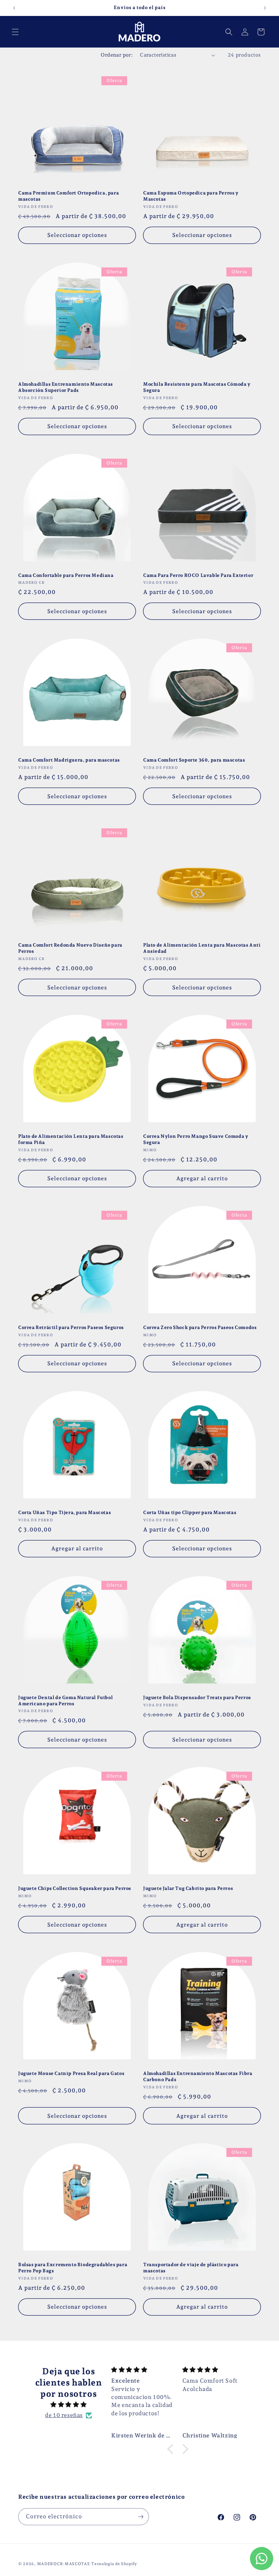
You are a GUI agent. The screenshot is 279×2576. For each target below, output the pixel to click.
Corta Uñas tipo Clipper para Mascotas (190, 1512)
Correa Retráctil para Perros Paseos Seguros (71, 1327)
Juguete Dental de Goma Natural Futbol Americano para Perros (65, 1701)
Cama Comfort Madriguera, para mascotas (69, 760)
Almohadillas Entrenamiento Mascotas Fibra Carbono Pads (198, 2076)
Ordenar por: (117, 55)
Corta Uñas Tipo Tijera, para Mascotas (64, 1512)
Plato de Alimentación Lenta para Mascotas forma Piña (71, 1139)
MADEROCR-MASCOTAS (64, 2564)
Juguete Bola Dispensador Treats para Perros (197, 1697)
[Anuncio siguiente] (265, 8)
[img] (68, 2405)
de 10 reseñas (64, 2415)
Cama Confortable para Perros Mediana (66, 575)
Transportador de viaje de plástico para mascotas (191, 2268)
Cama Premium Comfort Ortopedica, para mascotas (68, 196)
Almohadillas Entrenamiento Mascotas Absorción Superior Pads (66, 387)
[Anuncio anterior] (14, 8)
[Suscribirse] (141, 2517)
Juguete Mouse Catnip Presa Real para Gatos (71, 2073)
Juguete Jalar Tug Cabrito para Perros (188, 1888)
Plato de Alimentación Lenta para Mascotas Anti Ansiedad (202, 948)
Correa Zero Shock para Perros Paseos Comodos (200, 1327)
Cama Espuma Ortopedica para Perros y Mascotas (191, 196)
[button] (15, 32)
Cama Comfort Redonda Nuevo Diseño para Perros (70, 948)
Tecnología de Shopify (114, 2564)
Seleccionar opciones (77, 235)
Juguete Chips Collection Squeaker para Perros (75, 1888)
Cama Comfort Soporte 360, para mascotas (194, 760)
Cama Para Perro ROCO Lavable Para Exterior (198, 575)
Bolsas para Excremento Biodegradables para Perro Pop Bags (73, 2268)
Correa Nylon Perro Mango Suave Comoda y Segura (196, 1139)
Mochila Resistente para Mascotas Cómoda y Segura (197, 387)
